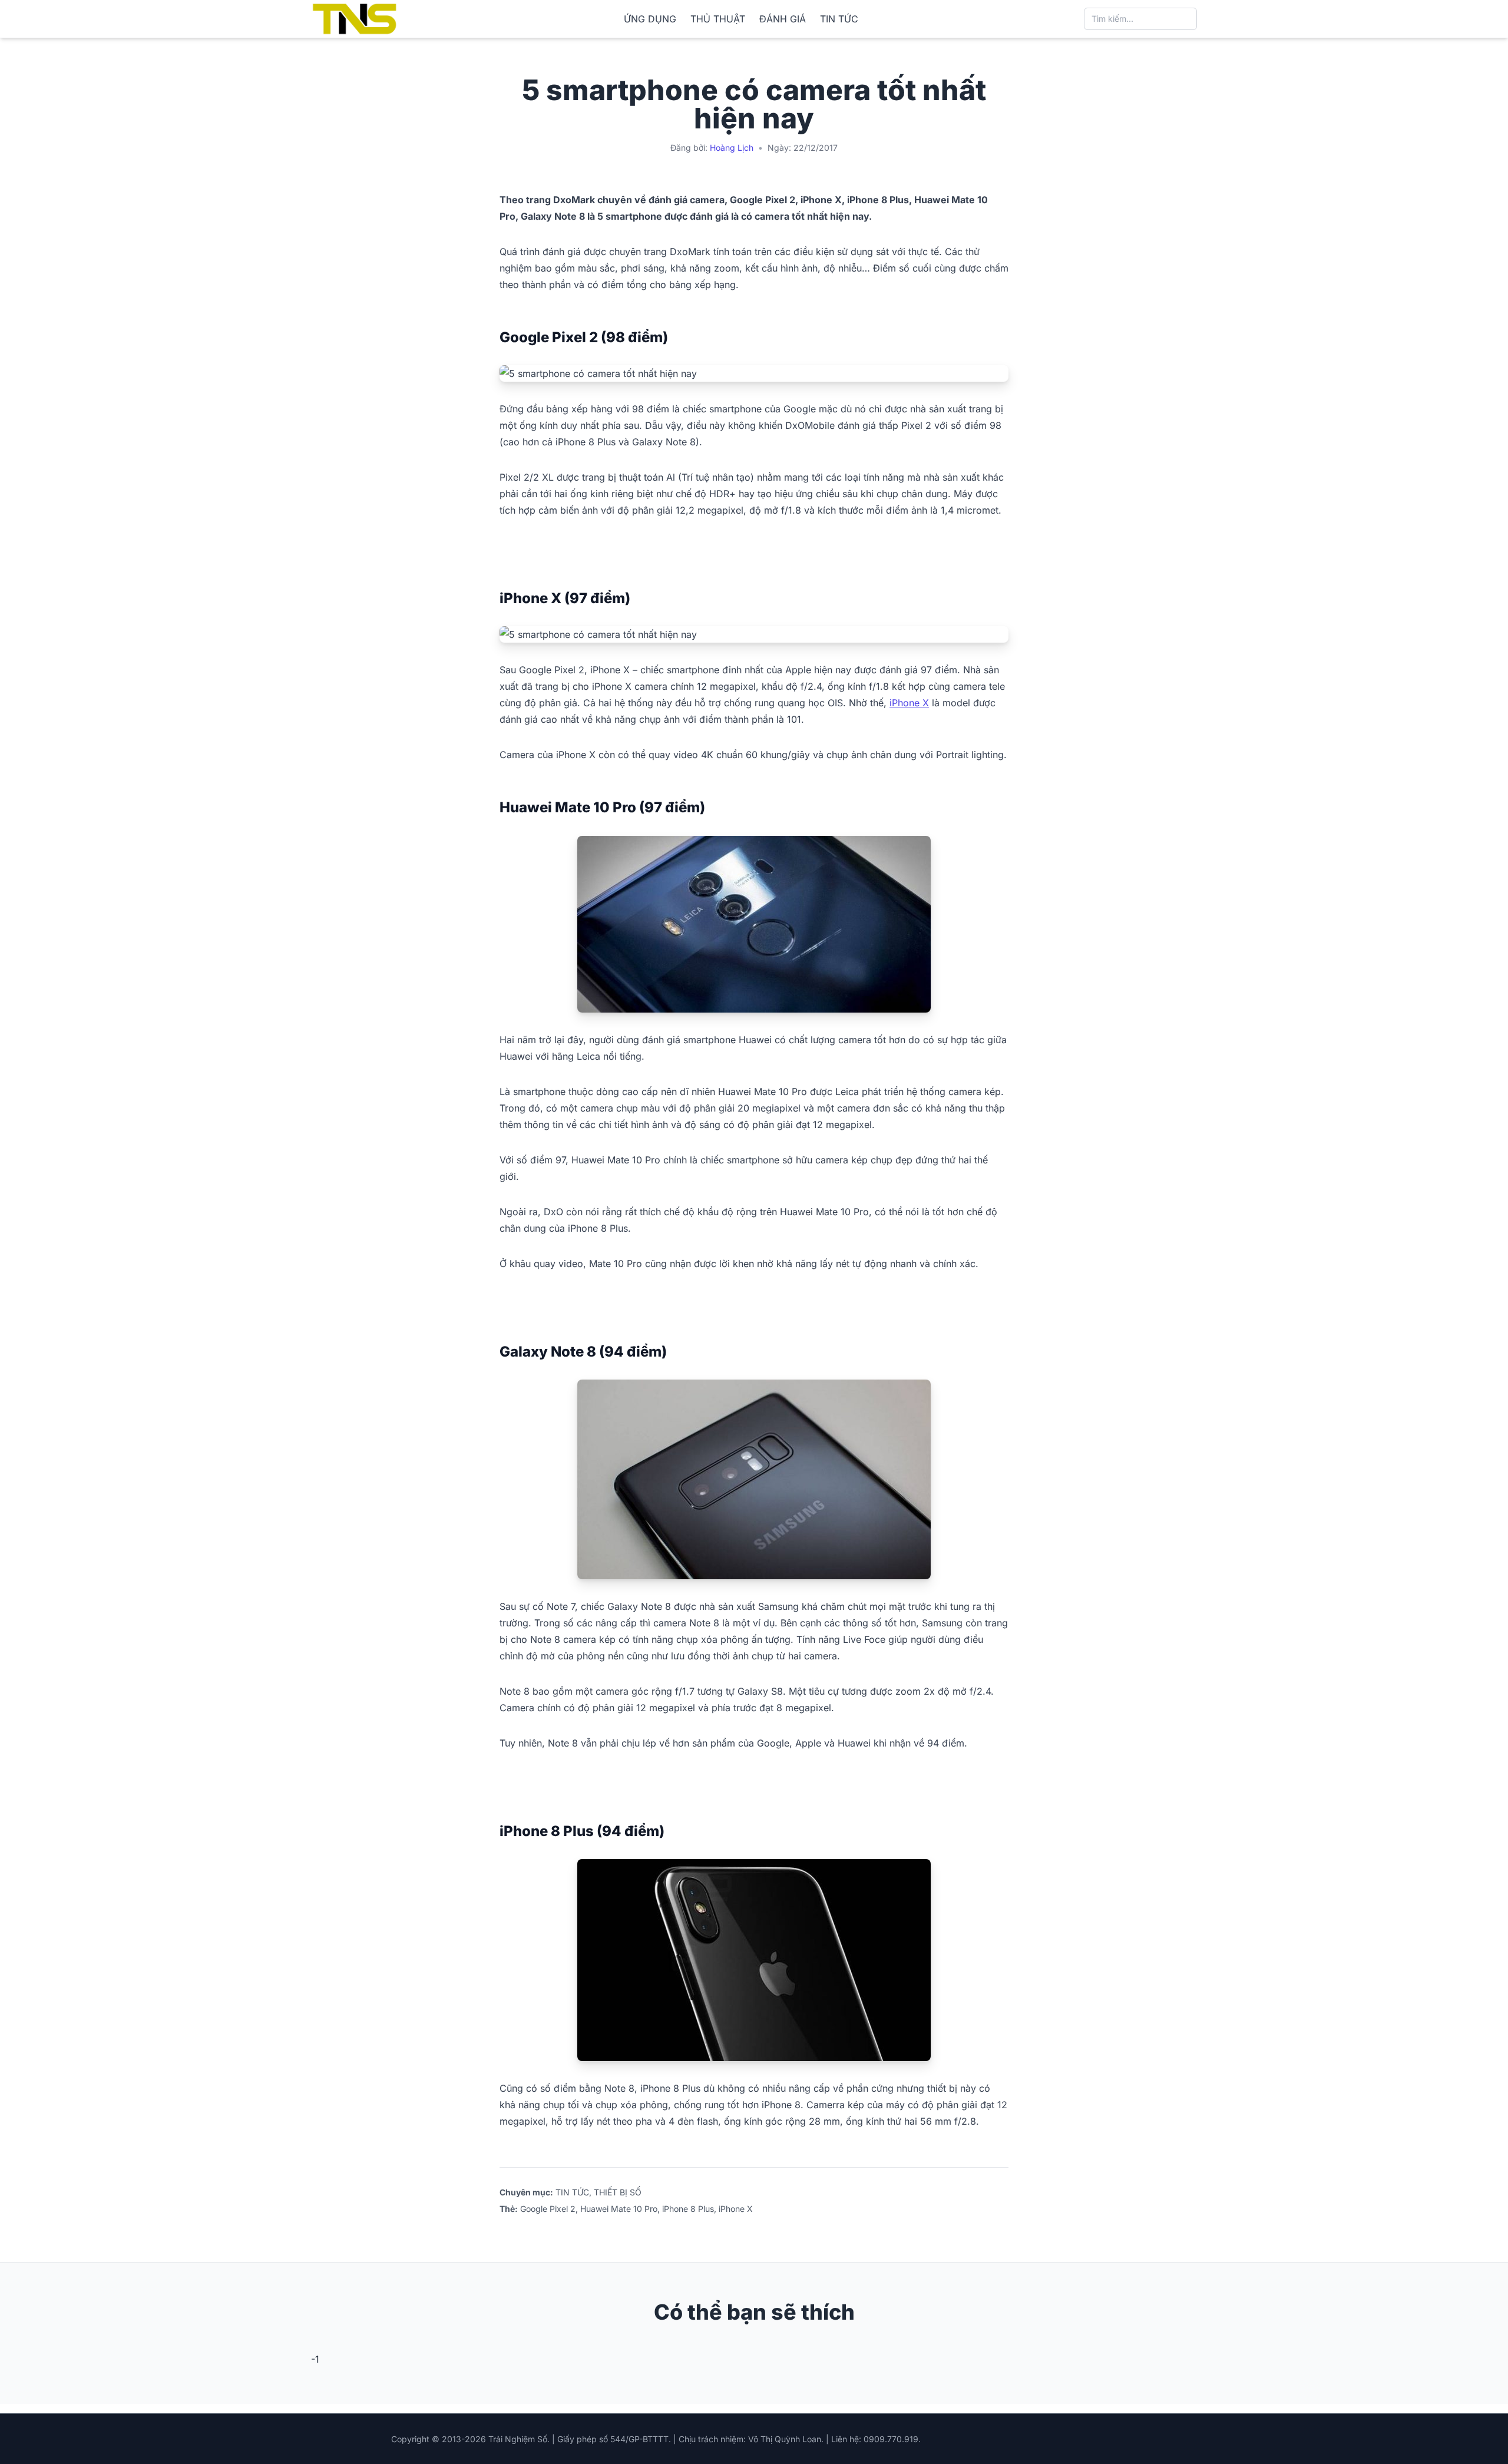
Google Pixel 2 (548, 2209)
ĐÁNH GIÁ (783, 19)
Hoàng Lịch (732, 148)
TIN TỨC (839, 19)
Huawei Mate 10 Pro (619, 2209)
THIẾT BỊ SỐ (618, 2192)
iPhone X (909, 703)
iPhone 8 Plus (688, 2209)
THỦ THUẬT (718, 19)
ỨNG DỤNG (650, 19)
